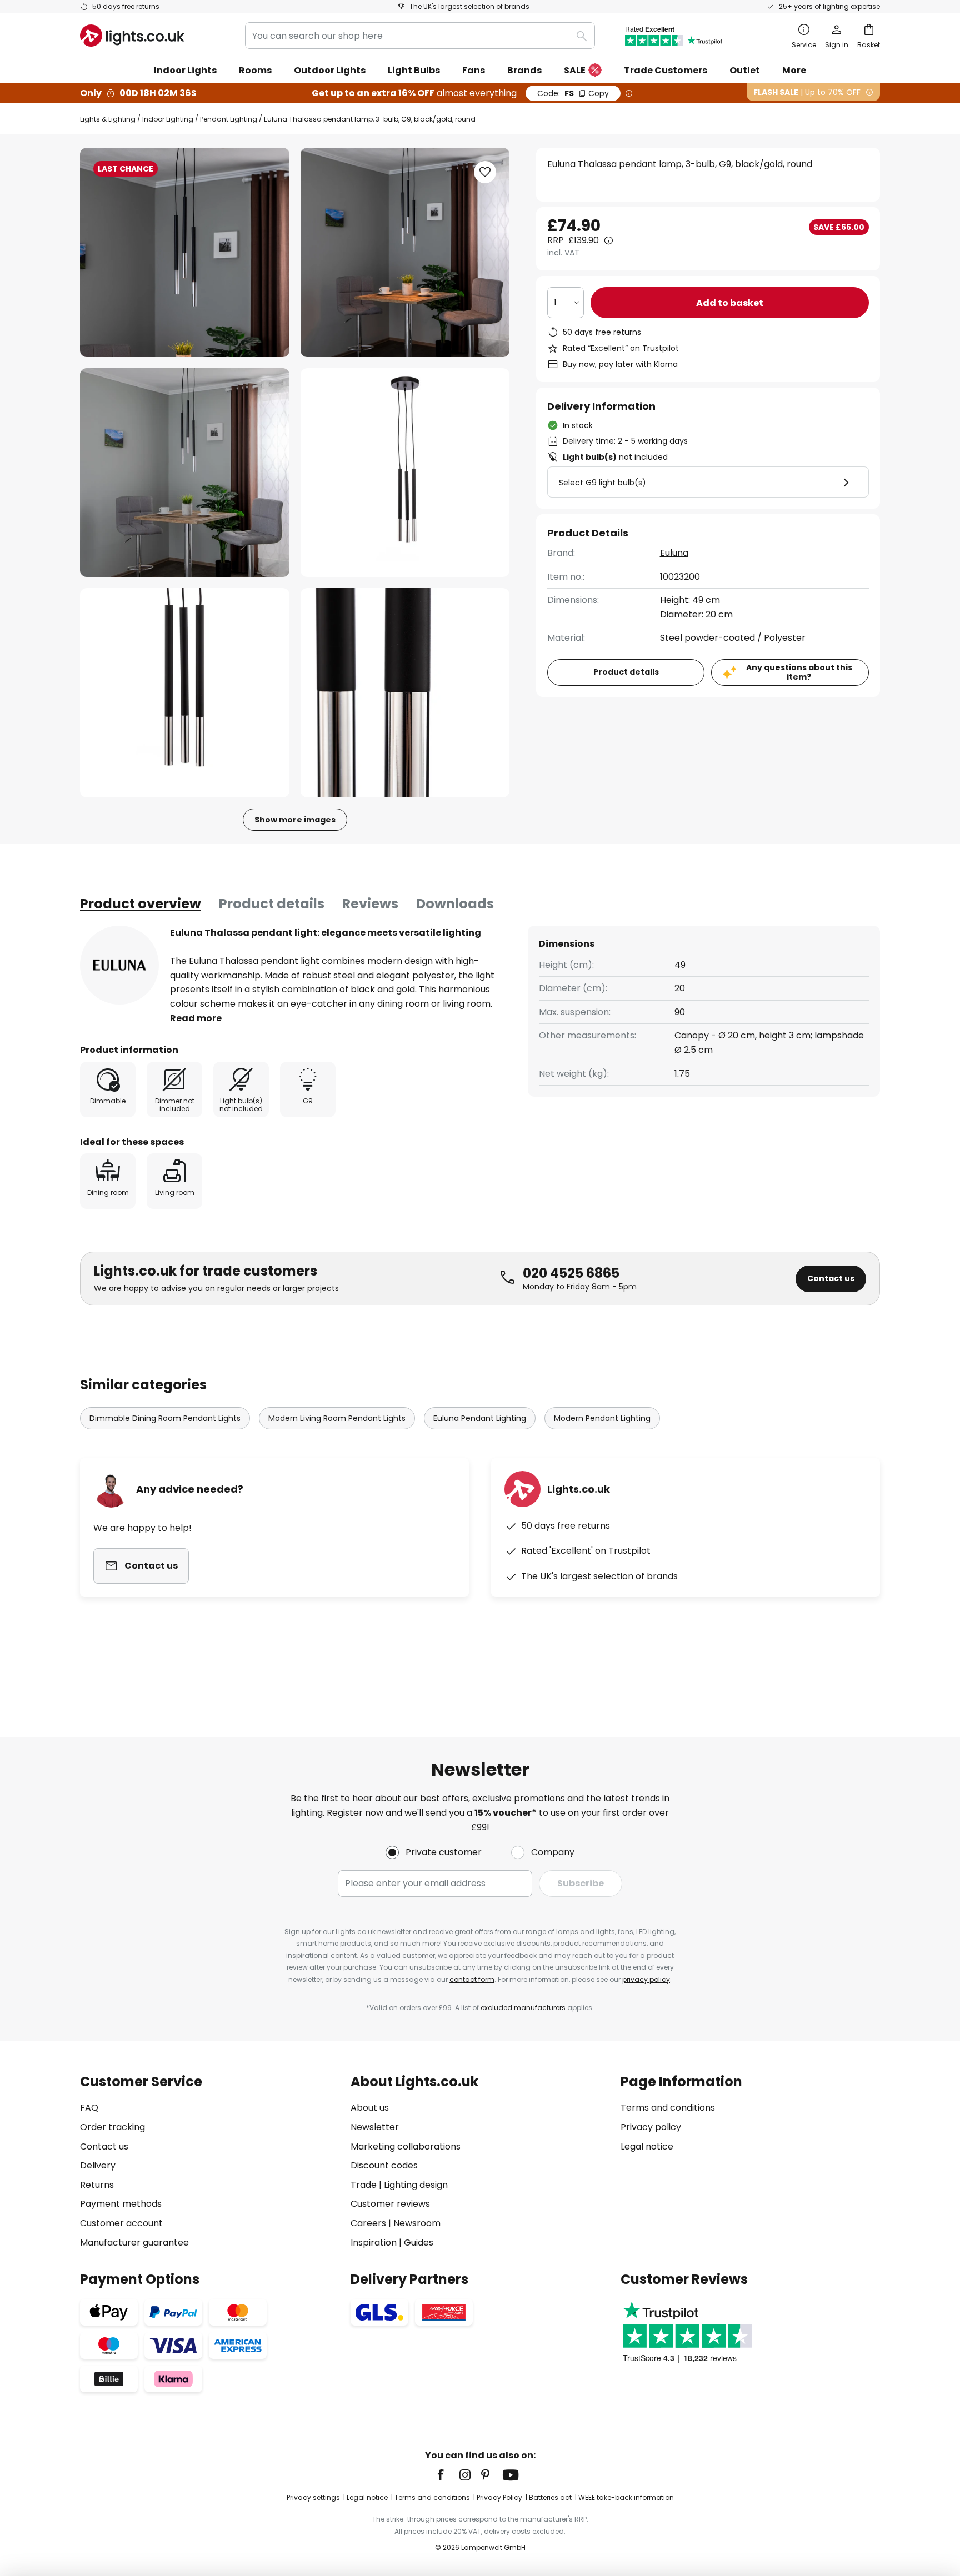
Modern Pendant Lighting (602, 1418)
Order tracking (112, 2127)
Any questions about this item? (799, 672)
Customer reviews (390, 2204)
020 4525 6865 (571, 1273)
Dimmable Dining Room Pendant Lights (165, 1418)
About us (370, 2108)
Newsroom (417, 2223)
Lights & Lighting (108, 119)
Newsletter (375, 2127)
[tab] (141, 904)
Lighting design (416, 2185)
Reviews (370, 904)
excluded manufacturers (523, 2008)
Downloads (455, 904)
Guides (419, 2243)
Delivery (98, 2165)
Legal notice (647, 2146)
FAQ (89, 2108)
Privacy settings (313, 2497)
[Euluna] (119, 965)
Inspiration (374, 2243)
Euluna (674, 553)
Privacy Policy (499, 2497)
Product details (272, 904)
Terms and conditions (668, 2108)
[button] (185, 473)
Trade (364, 2185)
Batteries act (550, 2497)
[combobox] (420, 36)
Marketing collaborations (406, 2146)
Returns (97, 2185)
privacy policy (646, 1979)
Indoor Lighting (168, 119)
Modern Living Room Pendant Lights (337, 1418)
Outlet (745, 70)
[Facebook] (448, 2475)
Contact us (831, 1278)
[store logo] (132, 36)
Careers (368, 2223)
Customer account (121, 2223)
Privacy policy (651, 2127)
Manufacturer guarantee (134, 2243)
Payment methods (121, 2204)
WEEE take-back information (626, 2497)
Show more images (295, 820)
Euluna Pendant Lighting (480, 1418)
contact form (472, 1979)
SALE (575, 70)
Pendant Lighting (229, 119)
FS (573, 93)
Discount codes (384, 2165)
